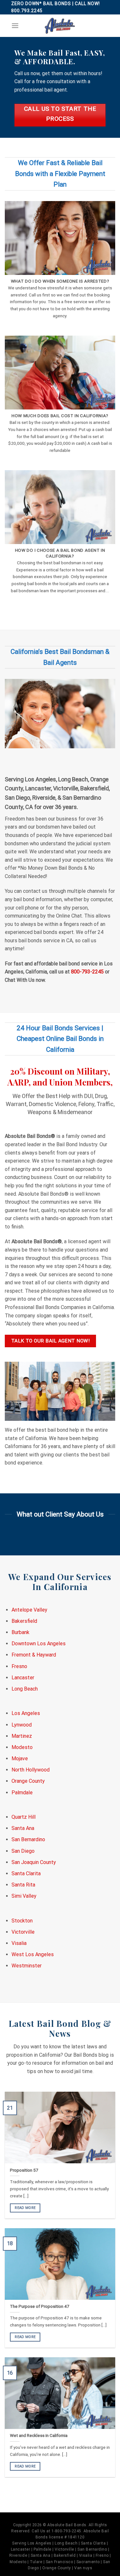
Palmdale (22, 1793)
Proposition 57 (24, 2170)
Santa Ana (23, 1828)
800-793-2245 (87, 972)
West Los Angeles (33, 1954)
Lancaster (23, 1678)
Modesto (22, 1747)
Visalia (19, 1943)
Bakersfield (24, 1621)
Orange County (28, 1781)
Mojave (20, 1758)
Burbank (20, 1632)
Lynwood (22, 1725)
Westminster (27, 1966)
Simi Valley (24, 1896)
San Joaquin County (34, 1862)
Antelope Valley (29, 1610)
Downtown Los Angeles (39, 1644)
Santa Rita (23, 1885)
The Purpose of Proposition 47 (40, 2306)
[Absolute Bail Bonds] (60, 26)
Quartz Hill (24, 1817)
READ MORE (25, 2208)
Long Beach (25, 1689)
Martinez (22, 1736)
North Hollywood (31, 1770)
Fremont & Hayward (34, 1655)
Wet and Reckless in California (39, 2435)
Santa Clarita (26, 1873)
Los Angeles (26, 1713)
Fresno (19, 1666)
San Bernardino (28, 1839)
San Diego (23, 1851)
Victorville (23, 1932)
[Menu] (15, 26)
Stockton (22, 1921)
